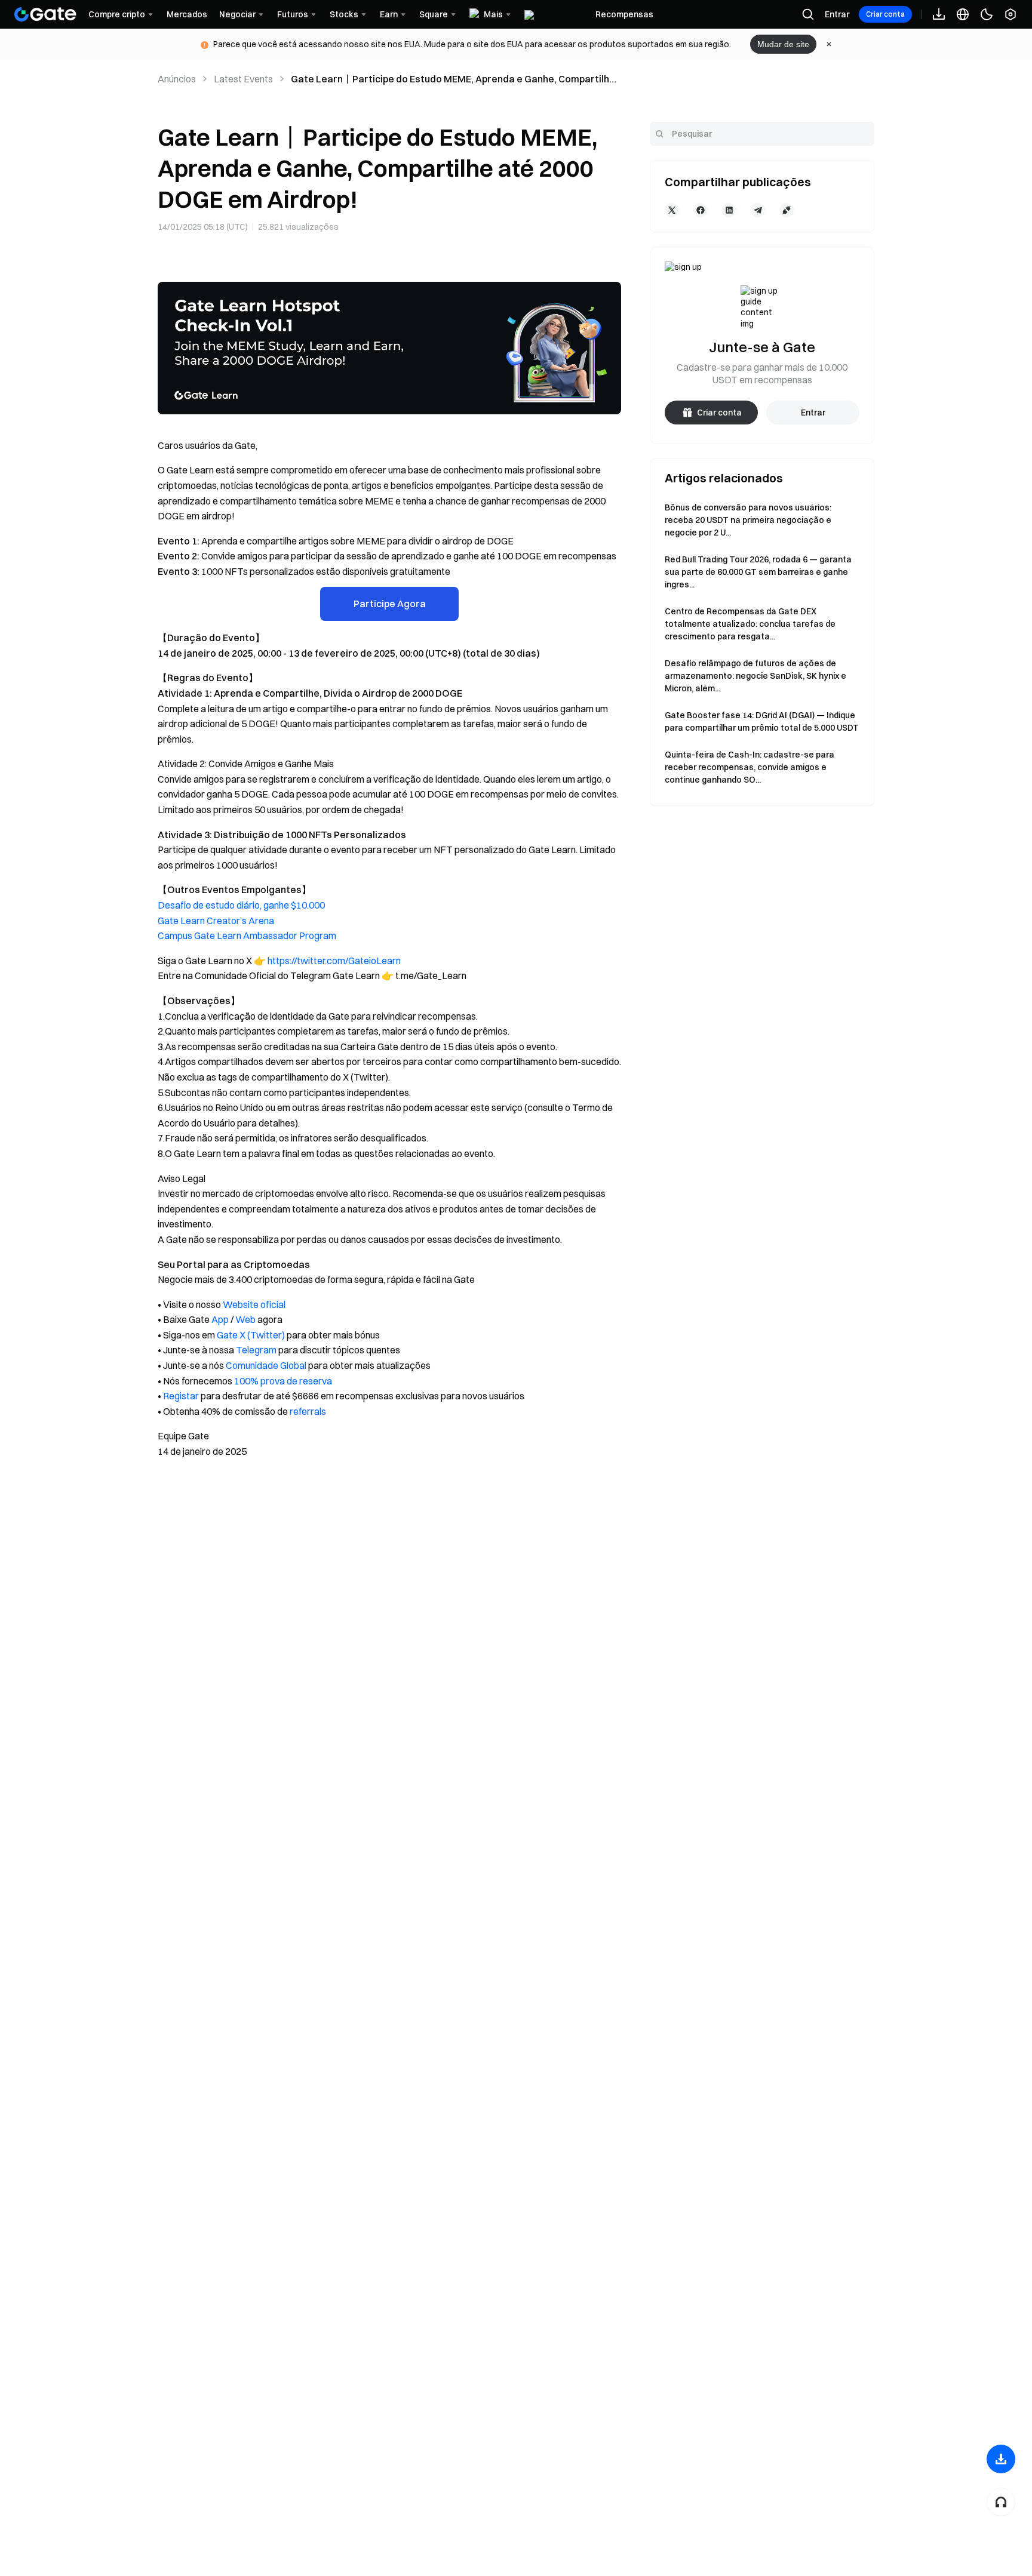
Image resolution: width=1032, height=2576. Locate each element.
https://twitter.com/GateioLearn (334, 961)
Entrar (837, 14)
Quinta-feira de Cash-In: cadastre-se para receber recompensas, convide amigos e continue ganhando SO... (750, 767)
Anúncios (177, 79)
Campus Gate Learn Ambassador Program (247, 935)
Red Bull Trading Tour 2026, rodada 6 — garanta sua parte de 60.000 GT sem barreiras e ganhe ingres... (758, 572)
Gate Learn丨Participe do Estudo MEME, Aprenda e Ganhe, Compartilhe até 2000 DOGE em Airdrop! (453, 79)
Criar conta (885, 14)
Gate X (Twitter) (251, 1335)
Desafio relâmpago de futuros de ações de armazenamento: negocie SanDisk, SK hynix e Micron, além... (755, 676)
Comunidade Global (266, 1365)
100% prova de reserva (283, 1381)
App (220, 1319)
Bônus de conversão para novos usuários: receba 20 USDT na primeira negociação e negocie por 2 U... (748, 520)
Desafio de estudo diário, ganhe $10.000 (241, 905)
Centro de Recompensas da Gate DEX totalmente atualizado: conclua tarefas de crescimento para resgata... (750, 624)
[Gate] (45, 14)
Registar (181, 1396)
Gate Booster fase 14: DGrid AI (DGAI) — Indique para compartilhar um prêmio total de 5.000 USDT (762, 721)
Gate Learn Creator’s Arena (216, 921)
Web (245, 1319)
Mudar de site (783, 44)
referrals (308, 1411)
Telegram (256, 1350)
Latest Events (243, 79)
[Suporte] (1001, 2502)
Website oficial (254, 1304)
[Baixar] (1001, 2459)
